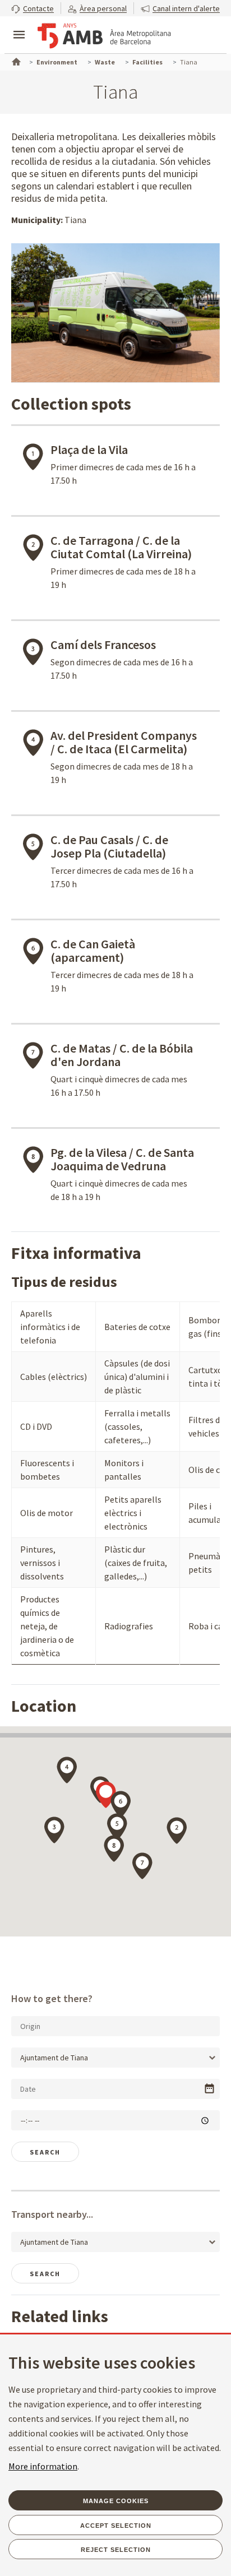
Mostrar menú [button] (19, 25)
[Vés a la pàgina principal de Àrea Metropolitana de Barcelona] (104, 36)
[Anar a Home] (15, 61)
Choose (209, 2089)
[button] (33, 8)
